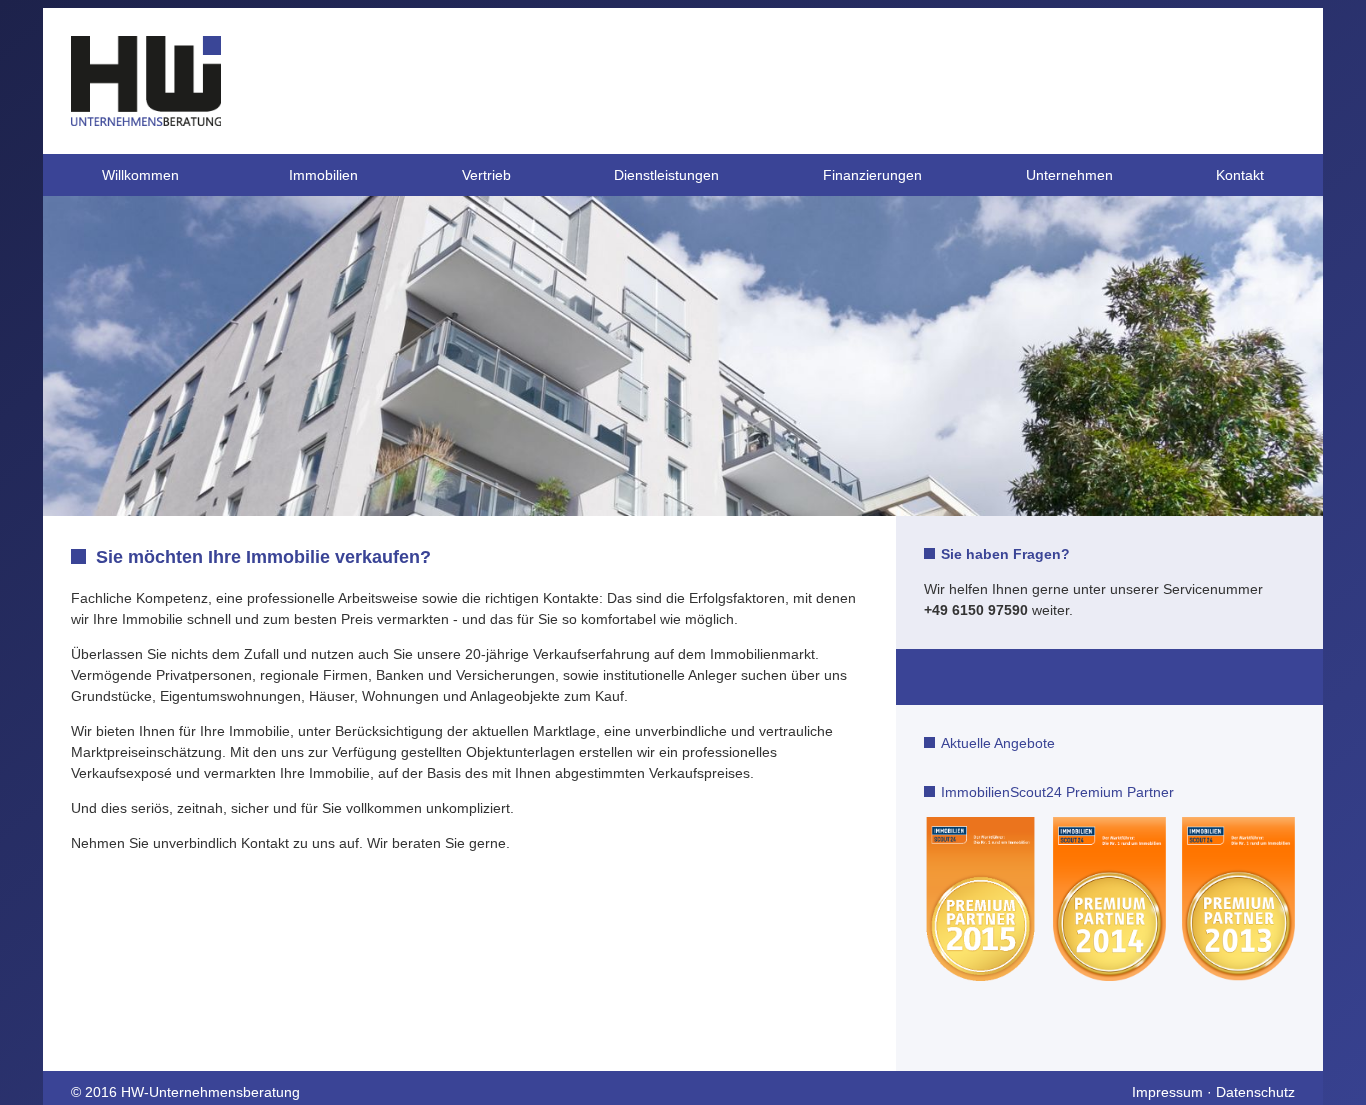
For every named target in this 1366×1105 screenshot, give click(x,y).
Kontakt (1240, 175)
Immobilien (323, 175)
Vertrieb (486, 175)
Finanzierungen (872, 175)
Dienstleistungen (666, 175)
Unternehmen (1069, 175)
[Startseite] (146, 121)
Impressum (1167, 1092)
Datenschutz (1255, 1092)
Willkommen (140, 175)
